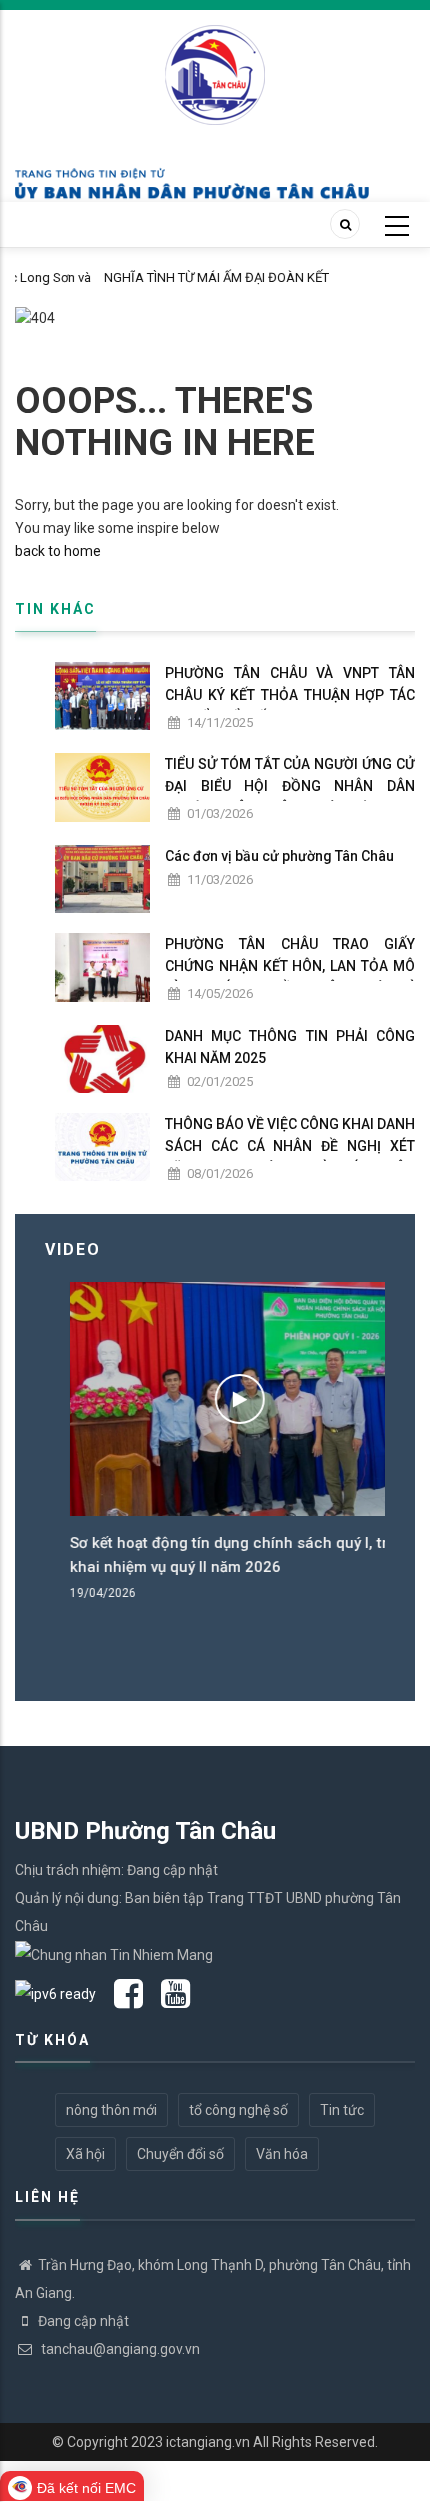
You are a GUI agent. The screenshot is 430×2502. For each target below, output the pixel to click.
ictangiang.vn (208, 2442)
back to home (58, 551)
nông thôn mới (111, 2110)
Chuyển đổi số (180, 2154)
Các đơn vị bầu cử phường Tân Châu (279, 856)
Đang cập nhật (83, 2321)
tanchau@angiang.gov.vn (119, 2349)
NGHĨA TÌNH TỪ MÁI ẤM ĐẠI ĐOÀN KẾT (148, 277)
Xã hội (85, 2154)
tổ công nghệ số (238, 2110)
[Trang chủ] (215, 64)
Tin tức (342, 2110)
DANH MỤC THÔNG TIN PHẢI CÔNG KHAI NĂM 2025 (290, 1047)
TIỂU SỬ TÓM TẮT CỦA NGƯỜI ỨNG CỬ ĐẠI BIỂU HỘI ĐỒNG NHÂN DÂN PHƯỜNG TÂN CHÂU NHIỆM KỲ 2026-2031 (290, 797)
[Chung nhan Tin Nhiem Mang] (114, 1954)
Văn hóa (282, 2154)
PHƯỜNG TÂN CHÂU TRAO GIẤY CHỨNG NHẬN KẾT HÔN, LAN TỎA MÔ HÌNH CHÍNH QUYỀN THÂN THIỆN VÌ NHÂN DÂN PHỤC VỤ (290, 977)
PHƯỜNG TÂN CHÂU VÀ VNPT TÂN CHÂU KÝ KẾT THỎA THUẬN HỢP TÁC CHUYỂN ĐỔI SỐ (290, 695)
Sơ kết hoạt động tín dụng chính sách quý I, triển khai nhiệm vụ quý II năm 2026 (214, 1555)
